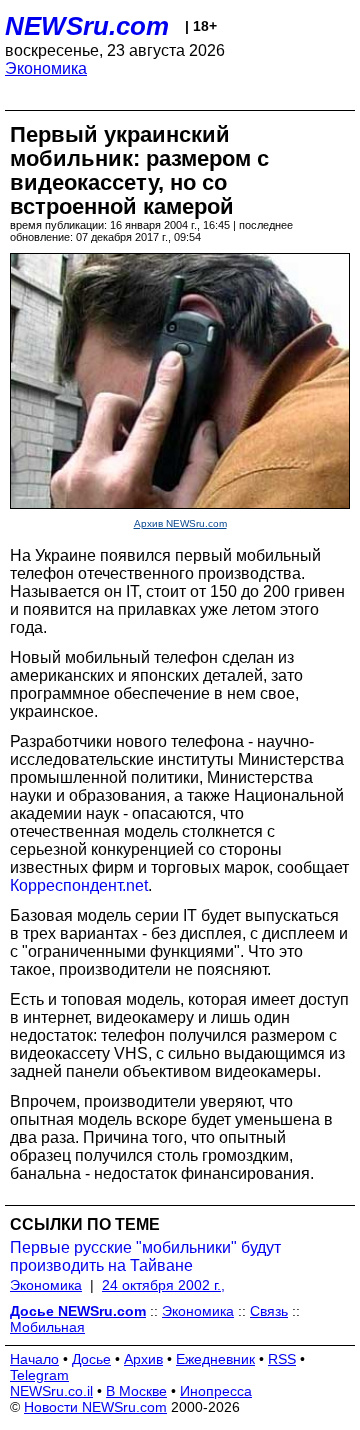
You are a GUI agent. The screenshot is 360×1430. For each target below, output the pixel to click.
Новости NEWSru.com (95, 1407)
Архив (143, 1359)
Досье (91, 1359)
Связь (269, 1311)
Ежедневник (215, 1359)
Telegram (39, 1375)
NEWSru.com (87, 26)
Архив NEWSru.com (180, 523)
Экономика (46, 68)
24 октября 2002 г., (163, 1285)
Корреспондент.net (79, 885)
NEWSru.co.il (51, 1391)
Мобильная (47, 1327)
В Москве (136, 1391)
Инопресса (216, 1391)
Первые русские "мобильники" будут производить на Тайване (145, 1256)
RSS (282, 1359)
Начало (34, 1359)
